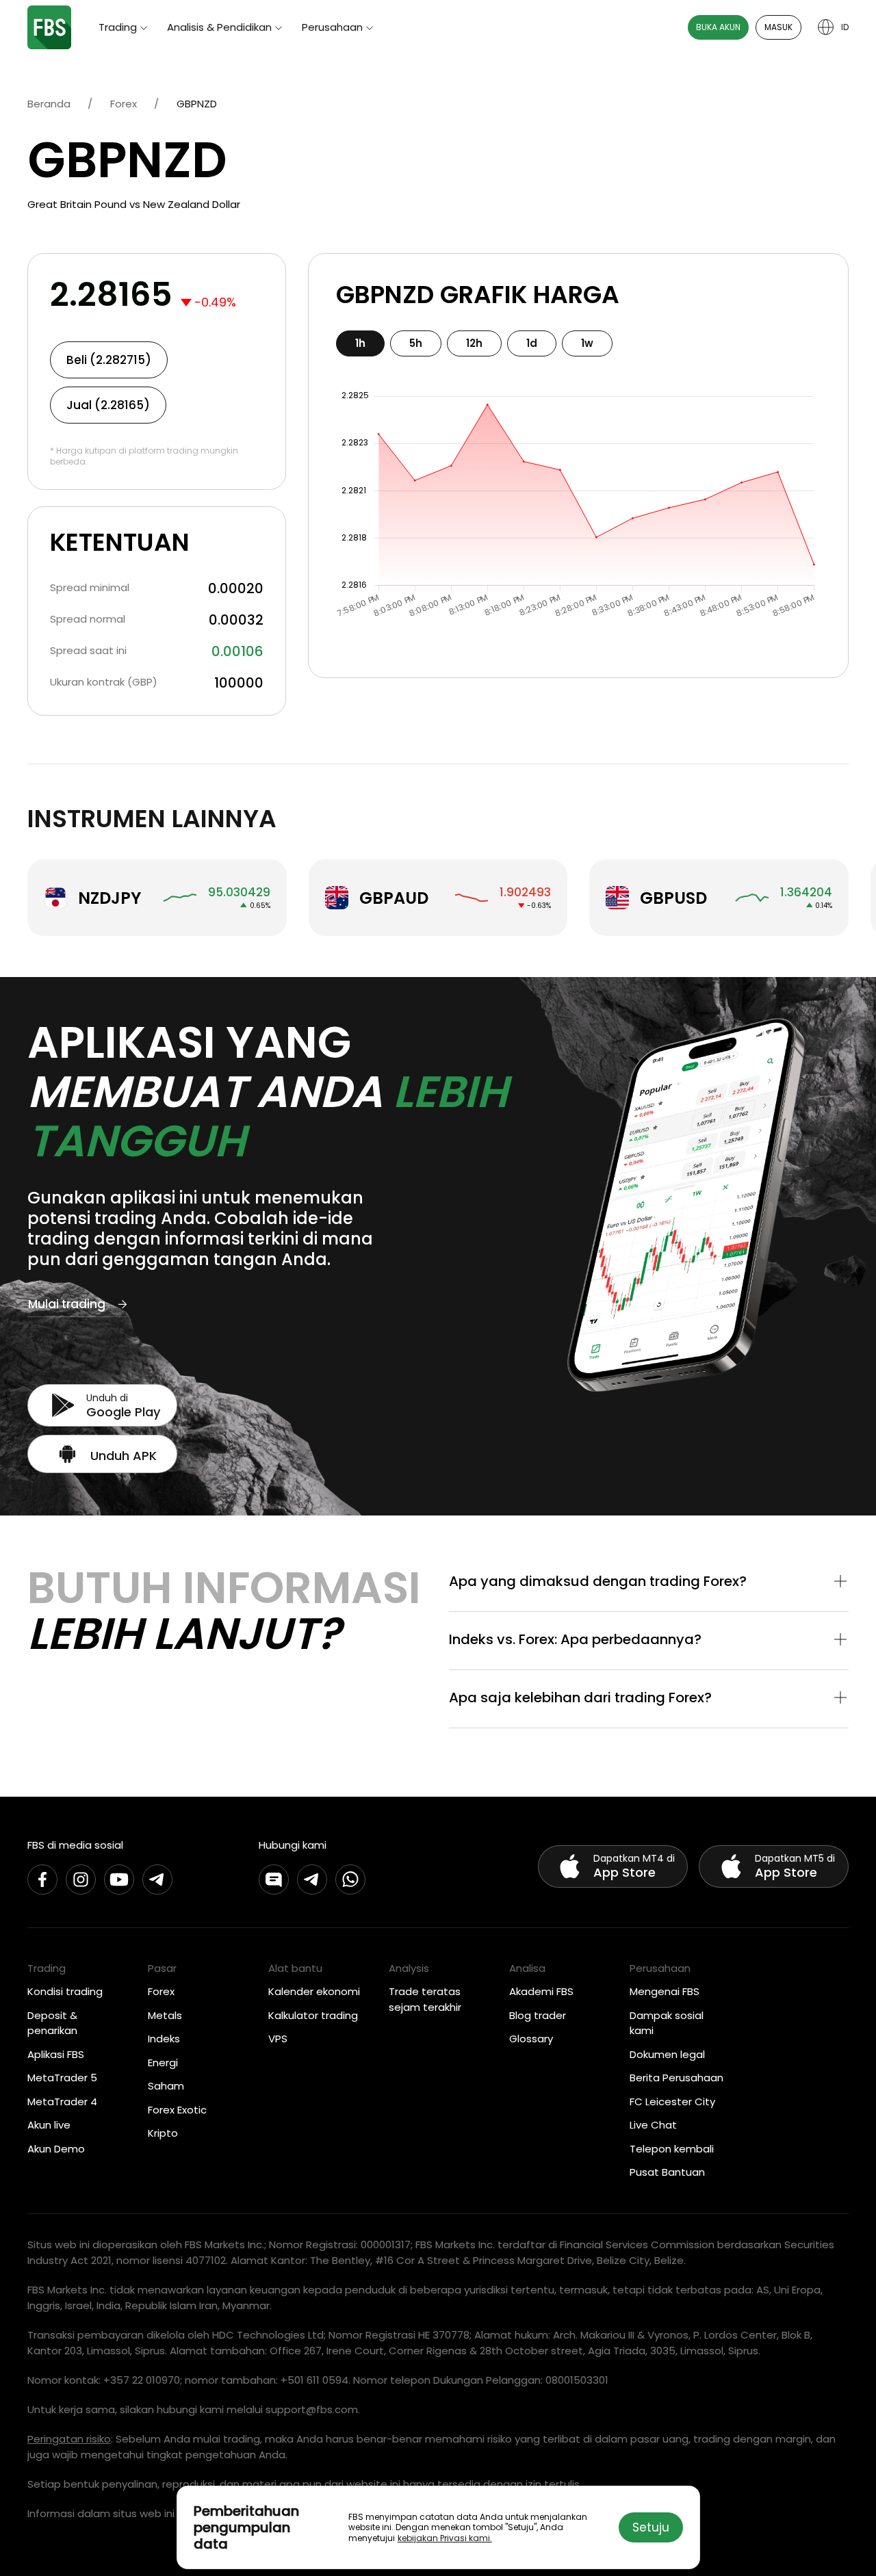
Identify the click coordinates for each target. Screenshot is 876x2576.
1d (532, 343)
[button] (649, 1583)
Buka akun (718, 27)
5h (416, 343)
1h (360, 343)
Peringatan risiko (69, 2439)
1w (587, 343)
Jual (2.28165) (108, 405)
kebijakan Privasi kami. (445, 2538)
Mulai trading (67, 1304)
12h (474, 343)
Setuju (651, 2527)
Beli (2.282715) (109, 360)
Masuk (778, 27)
